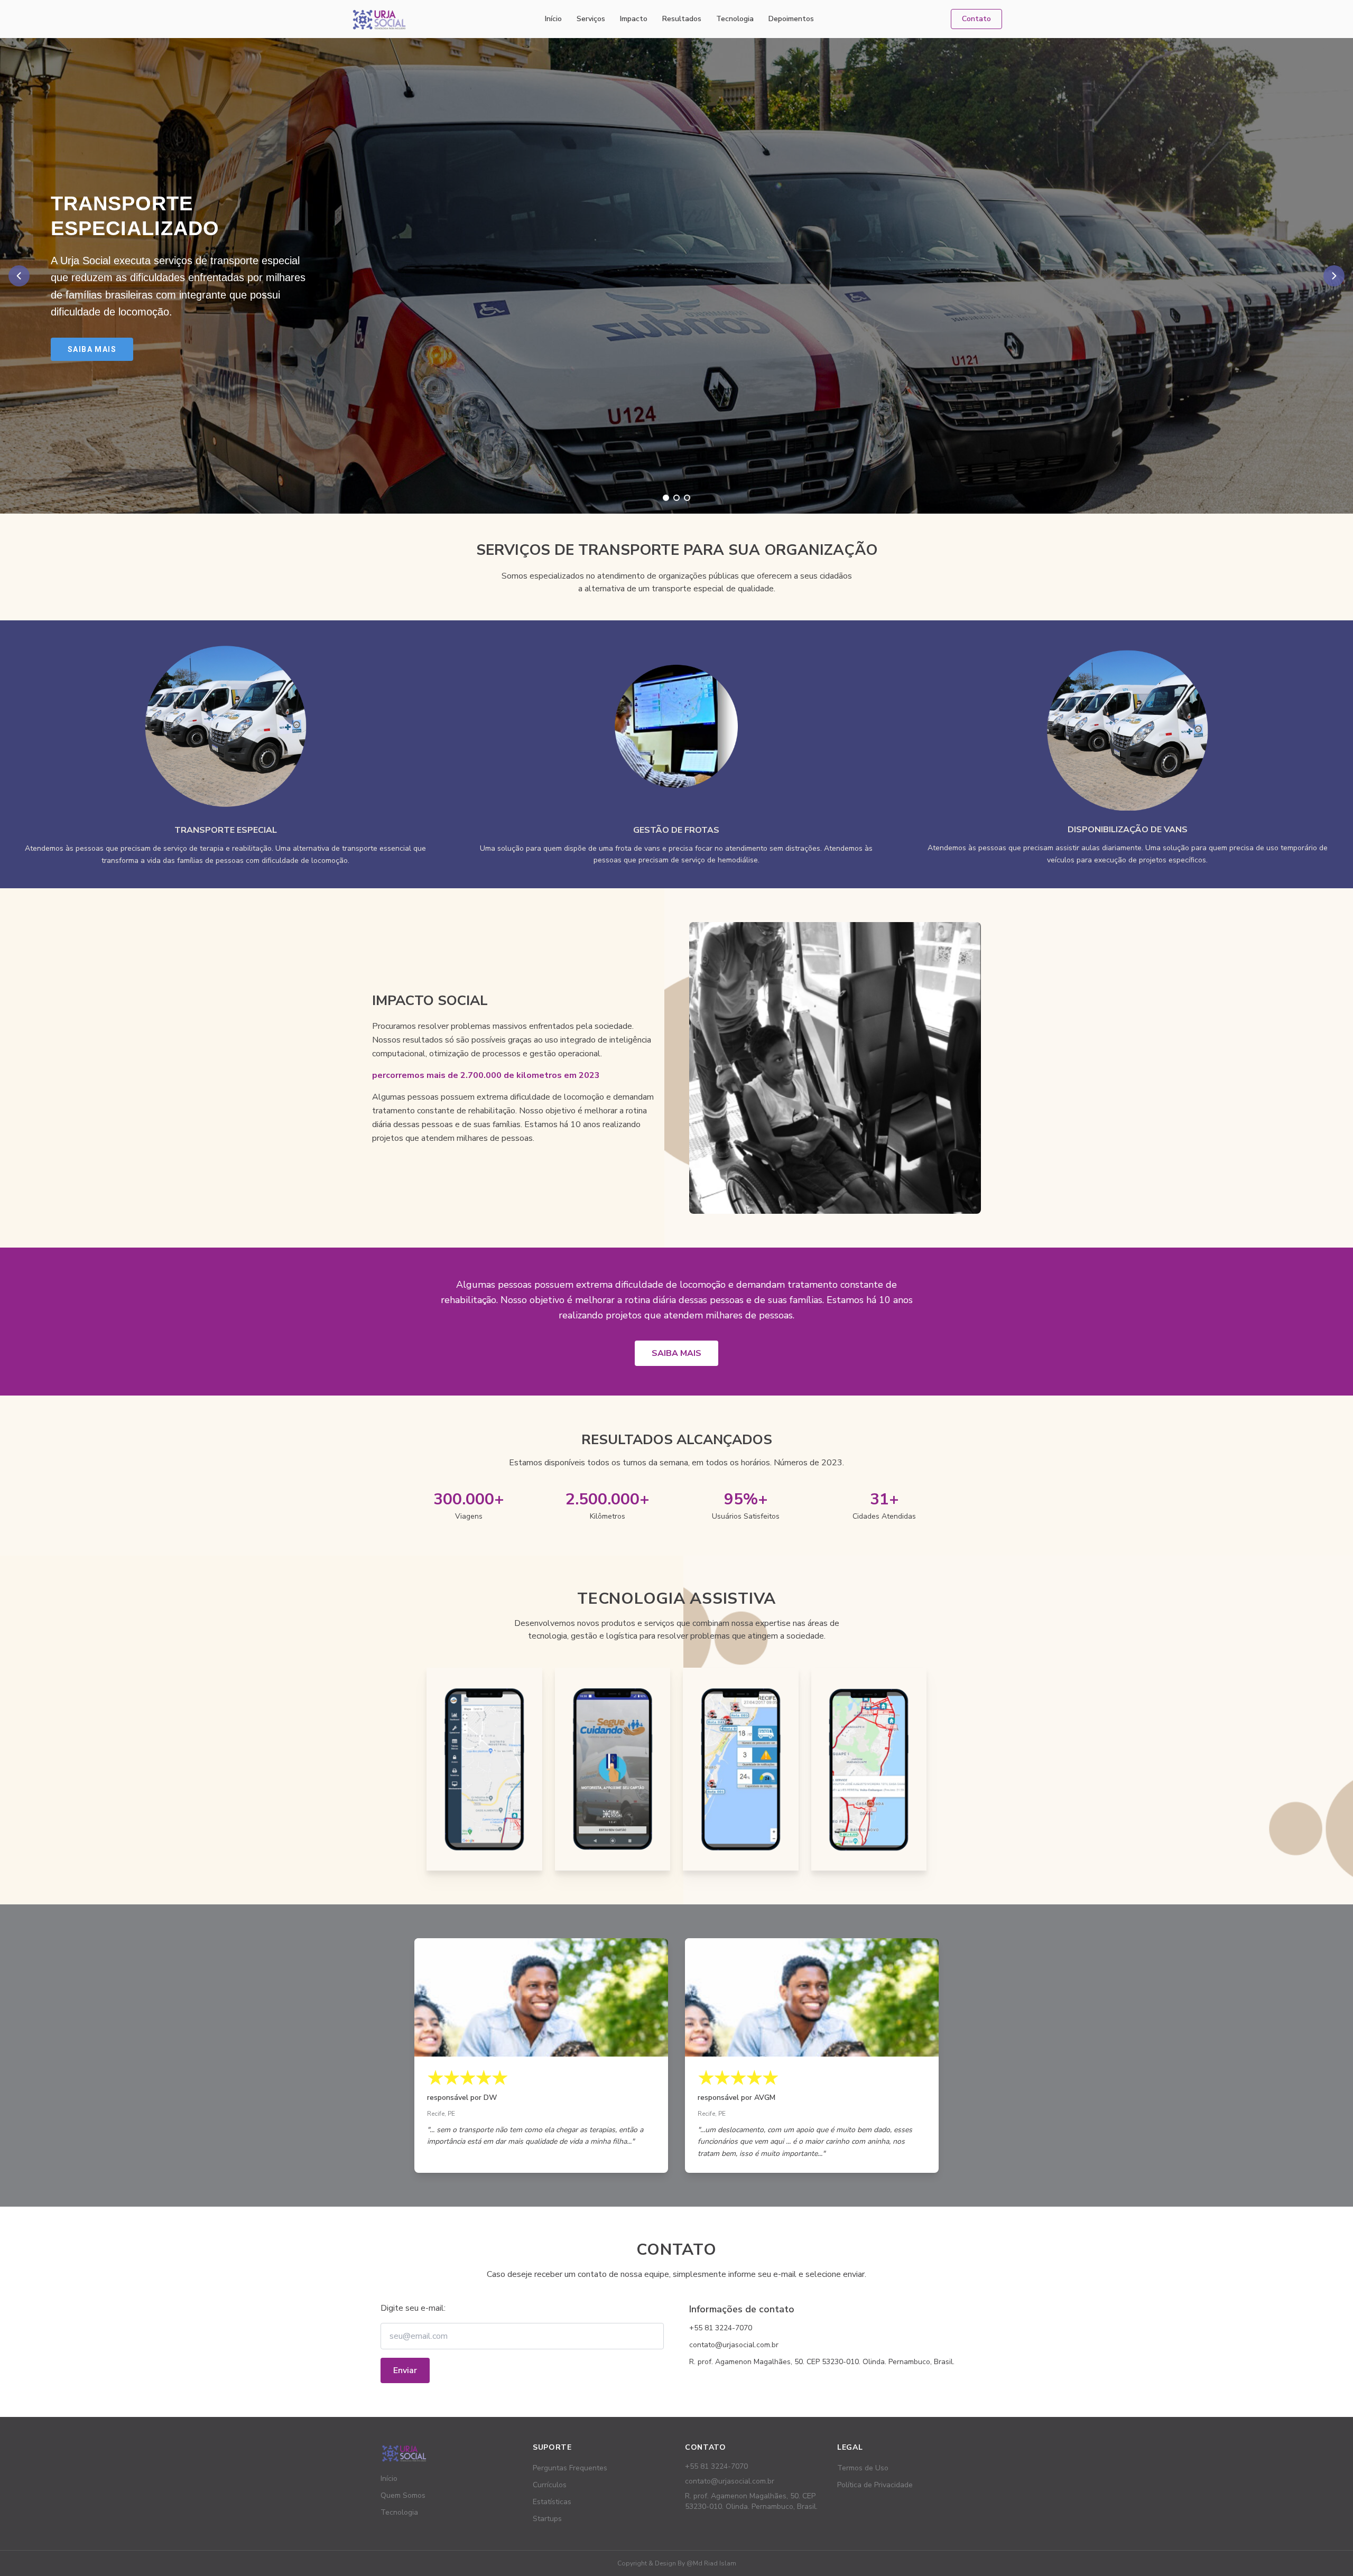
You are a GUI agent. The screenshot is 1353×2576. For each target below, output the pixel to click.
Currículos (550, 2485)
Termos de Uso (863, 2468)
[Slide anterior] (19, 276)
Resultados (682, 19)
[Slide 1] (666, 498)
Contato (976, 19)
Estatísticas (552, 2502)
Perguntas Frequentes (570, 2468)
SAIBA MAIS (676, 1353)
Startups (547, 2519)
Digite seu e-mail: (413, 2308)
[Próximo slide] (1334, 276)
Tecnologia (735, 19)
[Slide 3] (687, 498)
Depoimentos (791, 19)
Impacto (634, 19)
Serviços (591, 19)
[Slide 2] (676, 498)
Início (553, 19)
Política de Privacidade (875, 2485)
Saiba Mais (92, 349)
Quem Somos (403, 2495)
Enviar (405, 2370)
